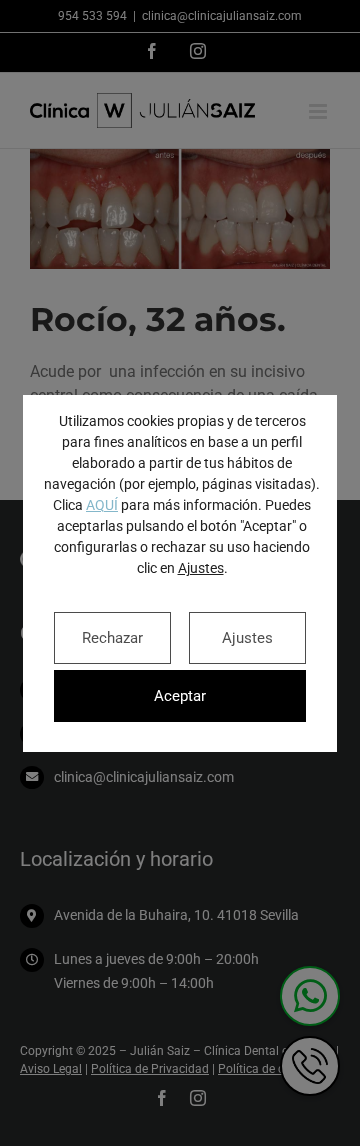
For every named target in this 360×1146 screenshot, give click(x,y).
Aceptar (180, 696)
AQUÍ (102, 505)
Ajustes (201, 568)
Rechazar (112, 638)
